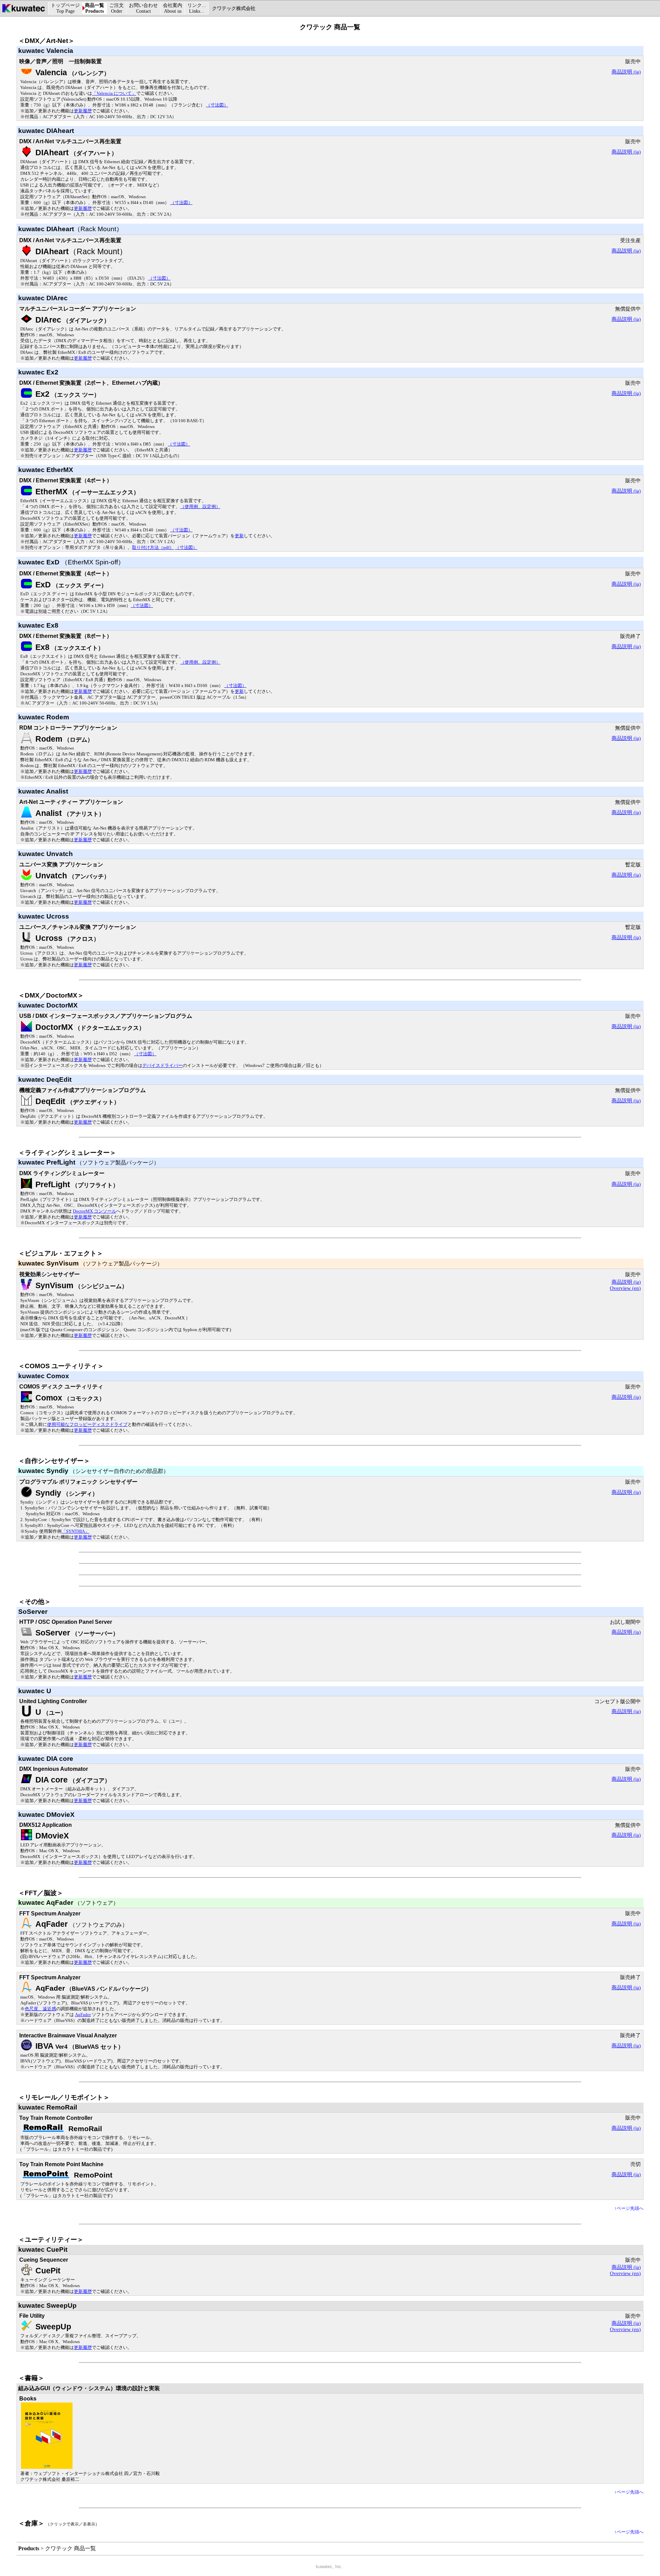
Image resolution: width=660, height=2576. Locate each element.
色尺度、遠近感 (40, 2009)
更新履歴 (83, 111)
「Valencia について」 (114, 93)
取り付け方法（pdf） (153, 548)
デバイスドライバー (162, 1066)
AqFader (83, 2015)
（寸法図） (217, 105)
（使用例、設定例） (200, 507)
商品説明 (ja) (626, 72)
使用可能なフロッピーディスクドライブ (87, 1425)
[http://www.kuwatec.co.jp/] (24, 12)
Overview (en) (625, 1288)
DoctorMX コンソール (95, 1211)
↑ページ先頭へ (629, 2208)
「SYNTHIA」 (75, 1531)
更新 (239, 536)
